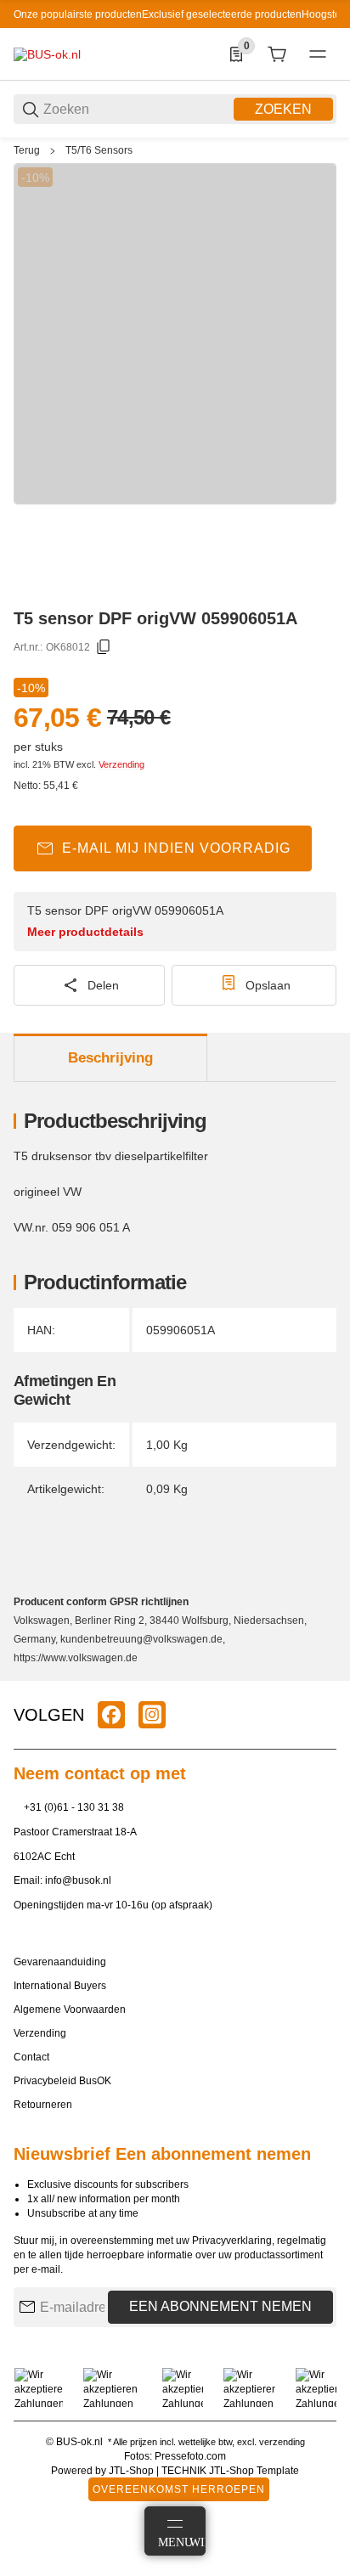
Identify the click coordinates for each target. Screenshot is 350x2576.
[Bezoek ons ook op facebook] (111, 1715)
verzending (282, 2442)
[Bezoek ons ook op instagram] (152, 1715)
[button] (323, 1674)
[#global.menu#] (318, 54)
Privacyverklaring (232, 2241)
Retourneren (43, 2105)
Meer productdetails (85, 932)
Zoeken (283, 109)
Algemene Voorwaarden (70, 2010)
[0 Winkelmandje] (277, 54)
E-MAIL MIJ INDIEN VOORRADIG (176, 848)
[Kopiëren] (104, 647)
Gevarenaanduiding (60, 1962)
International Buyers (60, 1986)
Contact (31, 2057)
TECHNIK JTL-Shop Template (230, 2471)
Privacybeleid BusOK (62, 2081)
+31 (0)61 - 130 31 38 (74, 1807)
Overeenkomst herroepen (179, 2489)
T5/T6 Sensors (99, 150)
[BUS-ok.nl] (47, 54)
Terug (27, 150)
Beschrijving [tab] (110, 1058)
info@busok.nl (78, 1880)
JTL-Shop (133, 2471)
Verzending (121, 764)
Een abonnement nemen (220, 2306)
